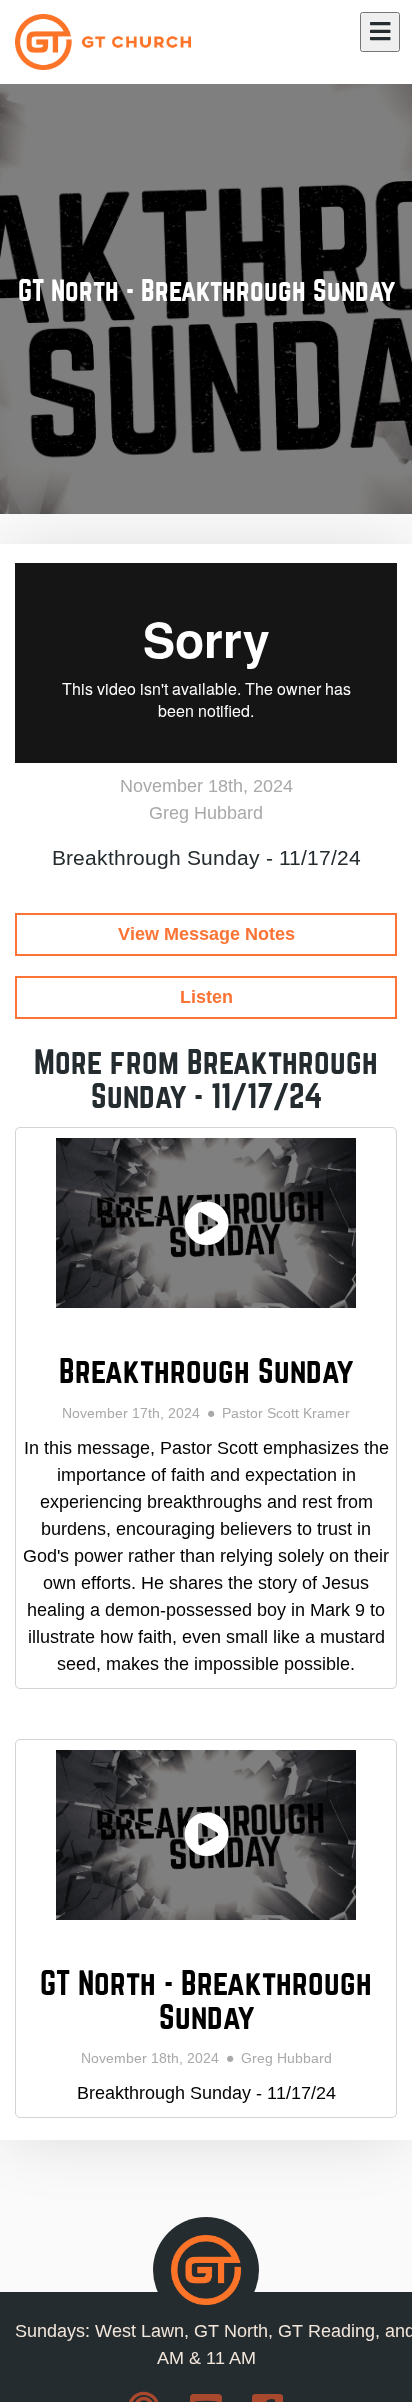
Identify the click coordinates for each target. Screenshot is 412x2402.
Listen (206, 997)
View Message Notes (206, 934)
